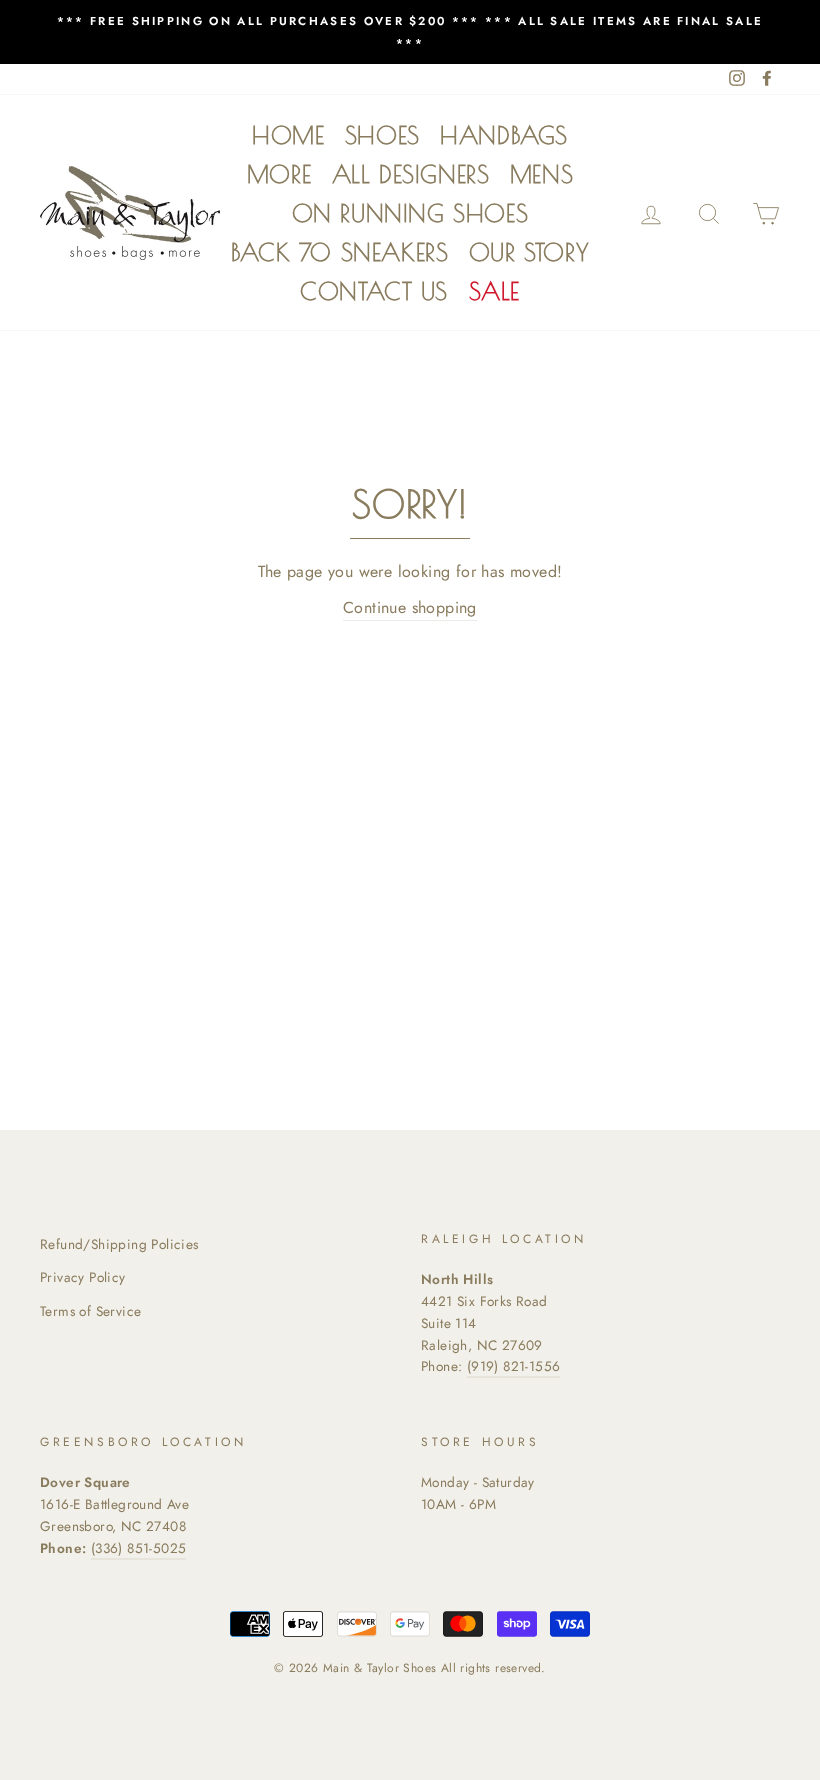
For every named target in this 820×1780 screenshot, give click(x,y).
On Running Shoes (410, 213)
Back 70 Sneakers (340, 252)
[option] (410, 32)
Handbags (504, 135)
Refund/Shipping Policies (119, 1244)
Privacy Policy (83, 1277)
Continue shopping (410, 607)
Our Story (529, 252)
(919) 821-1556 (514, 1366)
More (279, 174)
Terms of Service (90, 1311)
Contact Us (374, 291)
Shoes (382, 135)
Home (288, 135)
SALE (494, 291)
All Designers (411, 174)
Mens (541, 174)
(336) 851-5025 (139, 1548)
